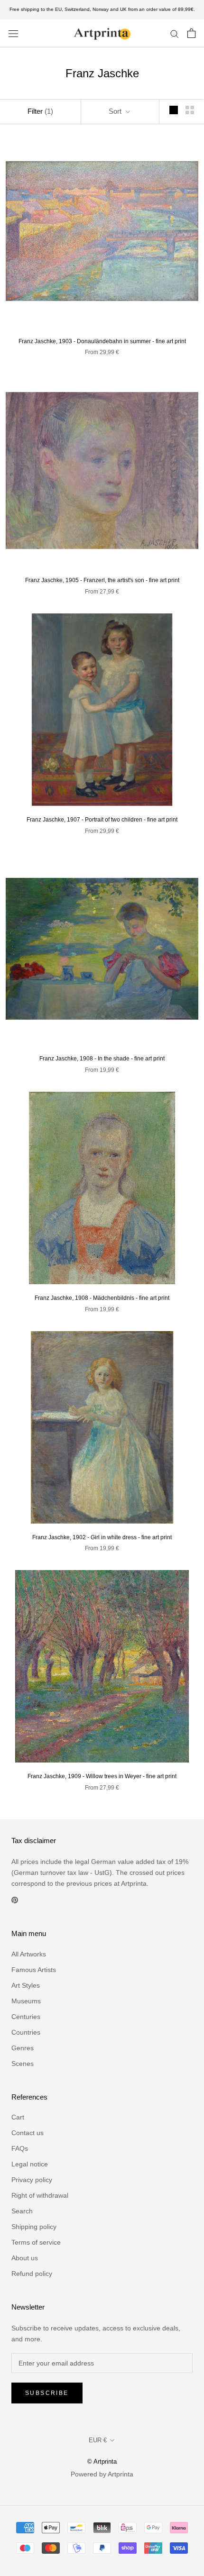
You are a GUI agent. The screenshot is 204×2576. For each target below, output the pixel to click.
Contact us (28, 2133)
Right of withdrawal (40, 2195)
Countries (26, 2032)
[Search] (175, 33)
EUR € (98, 2440)
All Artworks (29, 1954)
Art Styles (26, 1985)
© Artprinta (102, 2462)
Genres (23, 2048)
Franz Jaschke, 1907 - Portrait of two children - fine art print (102, 820)
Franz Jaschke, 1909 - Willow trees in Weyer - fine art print (102, 1776)
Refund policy (32, 2274)
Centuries (26, 2017)
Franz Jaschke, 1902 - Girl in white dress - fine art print (102, 1537)
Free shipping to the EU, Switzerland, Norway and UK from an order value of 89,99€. (102, 9)
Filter (40, 111)
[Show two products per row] (190, 110)
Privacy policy (32, 2180)
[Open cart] (191, 33)
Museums (26, 2001)
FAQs (20, 2148)
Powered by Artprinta (102, 2474)
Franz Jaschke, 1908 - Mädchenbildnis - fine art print (102, 1298)
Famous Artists (34, 1970)
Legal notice (30, 2164)
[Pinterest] (15, 1900)
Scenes (23, 2064)
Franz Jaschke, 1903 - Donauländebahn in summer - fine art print (102, 341)
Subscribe (47, 2393)
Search (22, 2211)
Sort (116, 111)
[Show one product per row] (174, 110)
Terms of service (36, 2242)
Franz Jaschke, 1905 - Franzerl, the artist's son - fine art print (102, 580)
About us (25, 2258)
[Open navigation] (13, 33)
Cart (18, 2117)
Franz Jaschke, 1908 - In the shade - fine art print (102, 1059)
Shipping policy (34, 2227)
